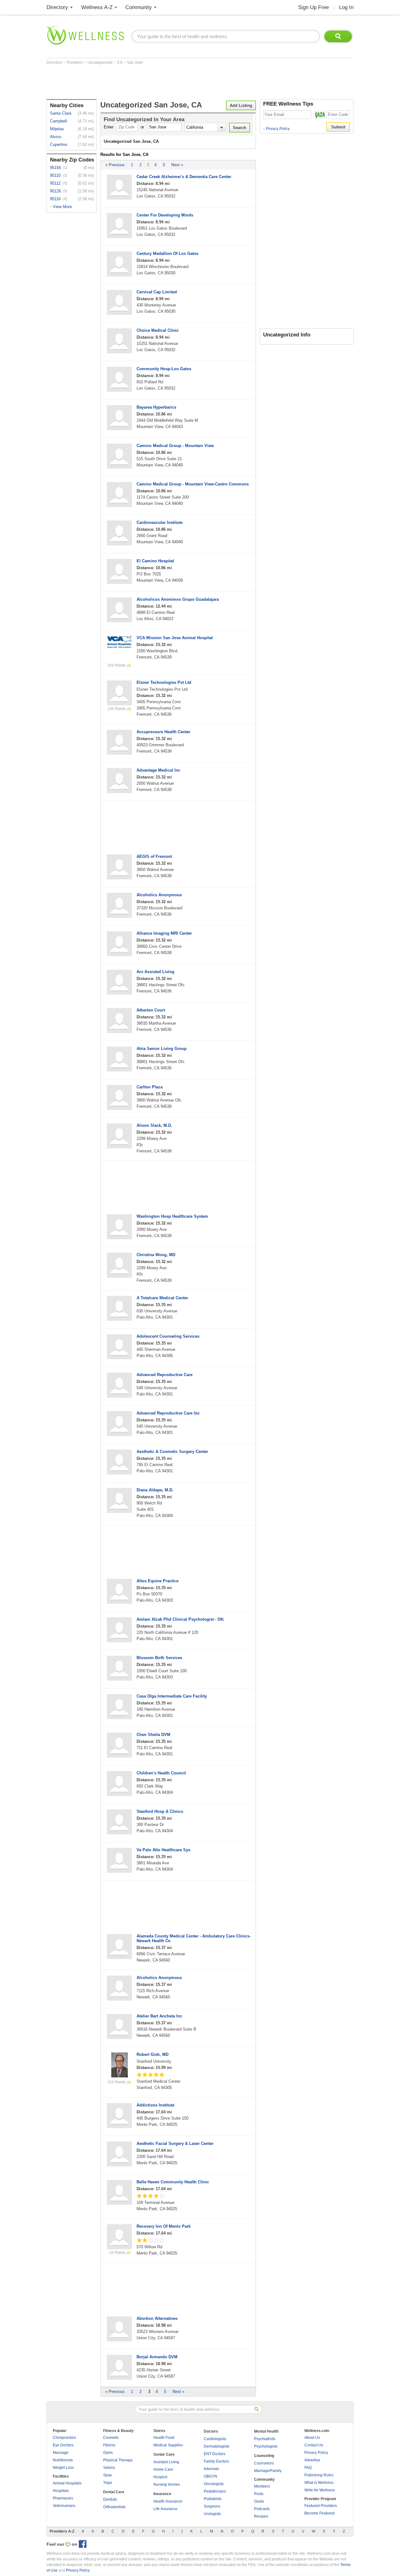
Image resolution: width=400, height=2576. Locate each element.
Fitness (109, 2445)
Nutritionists (63, 2460)
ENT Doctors (215, 2454)
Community (139, 7)
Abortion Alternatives (157, 2318)
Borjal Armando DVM (157, 2357)
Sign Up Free (313, 7)
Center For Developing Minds (165, 215)
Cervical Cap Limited (157, 292)
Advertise (312, 2460)
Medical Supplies (168, 2445)
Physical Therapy (118, 2460)
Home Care (163, 2469)
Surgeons (212, 2506)
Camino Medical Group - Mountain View (175, 446)
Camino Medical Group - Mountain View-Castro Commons (193, 484)
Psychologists (266, 2446)
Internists (211, 2469)
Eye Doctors (63, 2445)
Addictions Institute (155, 2105)
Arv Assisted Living (155, 972)
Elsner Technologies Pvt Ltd (164, 682)
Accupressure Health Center (163, 732)
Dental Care (114, 2492)
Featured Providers (321, 2506)
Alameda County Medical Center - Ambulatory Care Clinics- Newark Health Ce (194, 1938)
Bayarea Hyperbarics (156, 407)
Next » (177, 165)
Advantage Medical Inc (158, 770)
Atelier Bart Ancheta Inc (159, 2016)
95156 (55, 168)
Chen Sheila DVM (153, 1735)
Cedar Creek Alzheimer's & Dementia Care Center (184, 177)
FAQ (308, 2468)
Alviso (56, 137)
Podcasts (262, 2509)
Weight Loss (63, 2468)
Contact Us (314, 2445)
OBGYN (210, 2476)
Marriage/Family (268, 2471)
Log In (346, 7)
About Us (312, 2438)
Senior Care (164, 2454)
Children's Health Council (161, 1773)
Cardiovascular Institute (160, 522)
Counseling (264, 2456)
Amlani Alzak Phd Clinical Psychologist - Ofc (180, 1619)
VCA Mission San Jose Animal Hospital (175, 638)
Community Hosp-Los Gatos (164, 369)
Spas (107, 2475)
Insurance (162, 2494)
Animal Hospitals (67, 2483)
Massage (61, 2453)
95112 (55, 183)
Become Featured (320, 2513)
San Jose (135, 62)
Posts (259, 2494)
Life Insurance (165, 2509)
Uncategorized (100, 62)
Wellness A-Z (97, 7)
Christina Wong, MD (156, 1255)
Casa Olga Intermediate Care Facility (172, 1696)
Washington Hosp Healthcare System (172, 1216)
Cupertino (59, 144)
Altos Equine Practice (157, 1581)
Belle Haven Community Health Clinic (173, 2182)
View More (62, 207)
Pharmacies (63, 2498)
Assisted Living (166, 2462)
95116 (55, 199)
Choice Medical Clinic (158, 330)
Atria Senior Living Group (162, 1049)
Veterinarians (64, 2506)
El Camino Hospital (155, 561)
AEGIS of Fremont (154, 856)
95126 (55, 191)
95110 (55, 175)
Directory (57, 7)
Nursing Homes (167, 2484)
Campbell (58, 121)
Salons (109, 2468)
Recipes (261, 2516)
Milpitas (57, 129)
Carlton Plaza (150, 1087)
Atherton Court (151, 1010)
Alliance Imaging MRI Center (164, 933)
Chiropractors (64, 2438)
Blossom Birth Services (159, 1658)
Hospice (160, 2477)
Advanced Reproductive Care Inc (168, 1413)
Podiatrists (213, 2499)
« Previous (115, 165)
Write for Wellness (320, 2490)
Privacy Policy (276, 129)
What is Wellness (319, 2483)
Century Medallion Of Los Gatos (167, 254)
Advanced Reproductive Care (165, 1375)
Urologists (212, 2514)
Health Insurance (168, 2501)
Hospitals (61, 2491)
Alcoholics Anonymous (159, 895)
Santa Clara (61, 113)
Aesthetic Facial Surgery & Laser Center (175, 2143)
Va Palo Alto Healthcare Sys (163, 1850)
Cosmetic (111, 2438)
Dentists (110, 2499)
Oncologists (214, 2484)
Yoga (107, 2483)
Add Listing (241, 105)
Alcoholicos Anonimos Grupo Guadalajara (178, 599)
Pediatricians (215, 2491)
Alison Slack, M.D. (154, 1125)
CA (120, 62)
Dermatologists (217, 2446)
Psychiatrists (265, 2439)
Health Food (164, 2438)
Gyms (108, 2453)
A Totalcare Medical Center (162, 1298)
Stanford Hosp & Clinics (160, 1811)
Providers (75, 62)
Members (262, 2486)
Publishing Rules (319, 2475)
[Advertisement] (160, 82)
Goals (259, 2501)
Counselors (264, 2463)
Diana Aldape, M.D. (155, 1490)
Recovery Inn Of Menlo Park (164, 2226)
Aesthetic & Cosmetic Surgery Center (172, 1452)
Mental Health (266, 2431)
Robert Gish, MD (152, 2054)
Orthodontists (114, 2507)
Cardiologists (215, 2439)
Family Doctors (216, 2461)
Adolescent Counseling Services (168, 1336)
